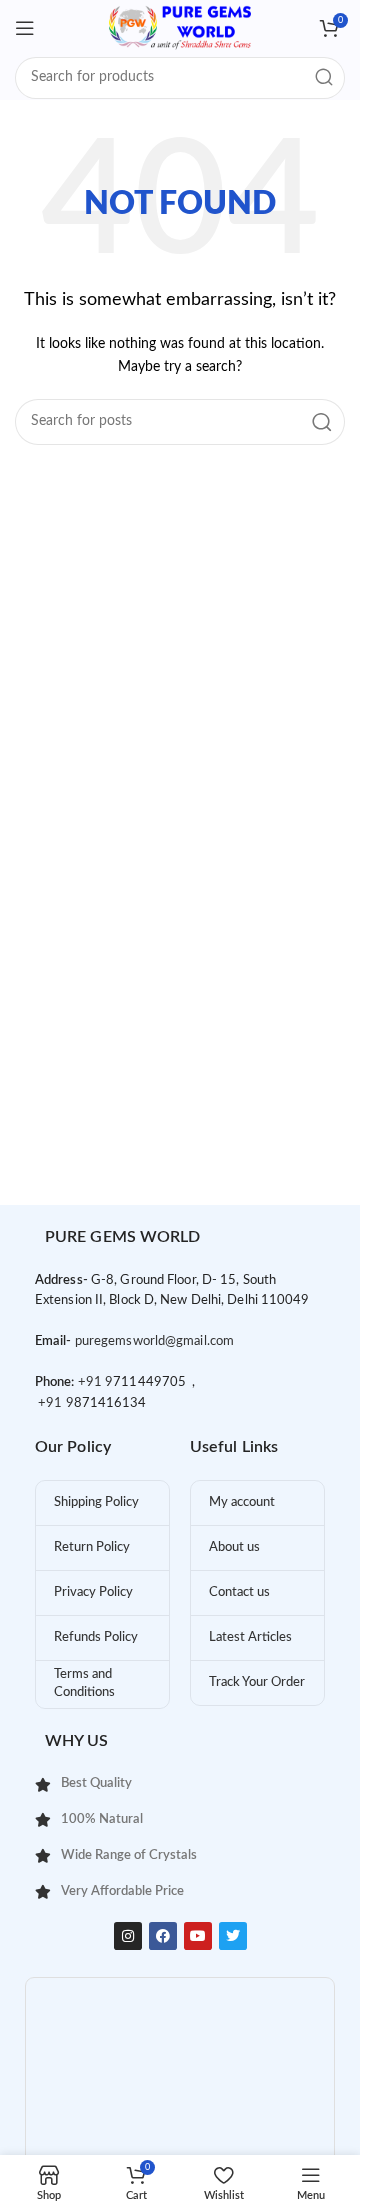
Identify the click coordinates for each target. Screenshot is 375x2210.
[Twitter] (233, 1936)
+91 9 (96, 1382)
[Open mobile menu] (25, 28)
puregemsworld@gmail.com (154, 1341)
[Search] (324, 78)
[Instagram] (128, 1936)
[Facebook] (163, 1936)
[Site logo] (180, 27)
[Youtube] (198, 1936)
